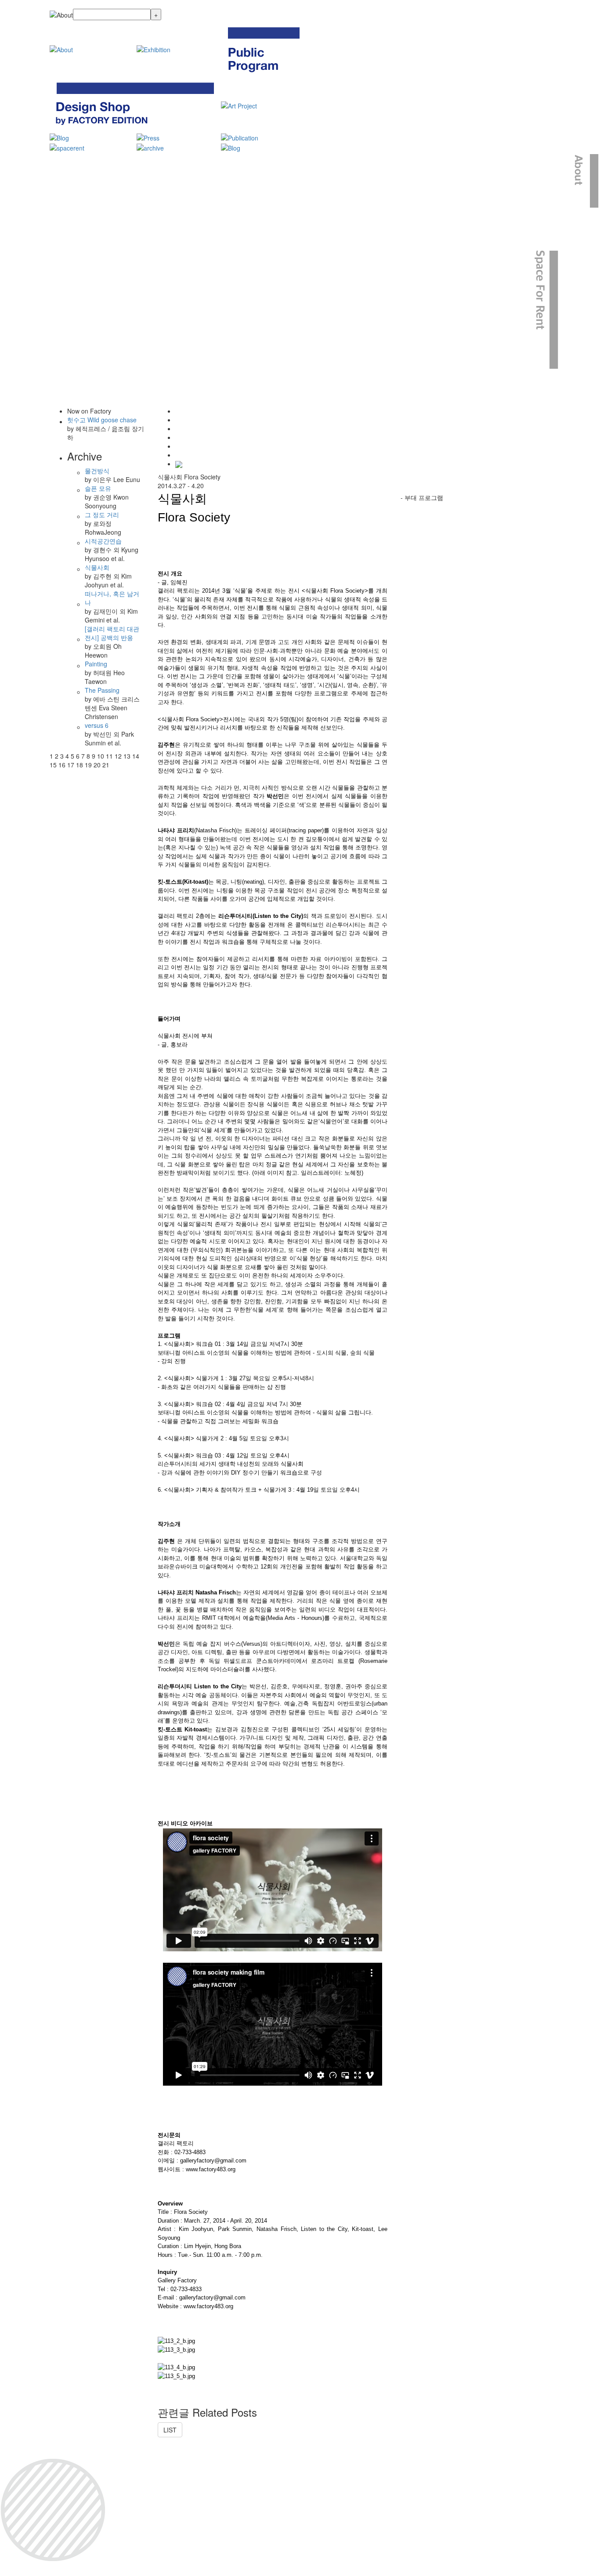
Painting (96, 664)
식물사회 (97, 567)
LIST (170, 2430)
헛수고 (102, 420)
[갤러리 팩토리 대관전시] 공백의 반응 (112, 633)
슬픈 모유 (98, 488)
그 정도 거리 (102, 514)
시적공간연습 (103, 541)
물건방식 (97, 471)
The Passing (102, 690)
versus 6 (97, 725)
